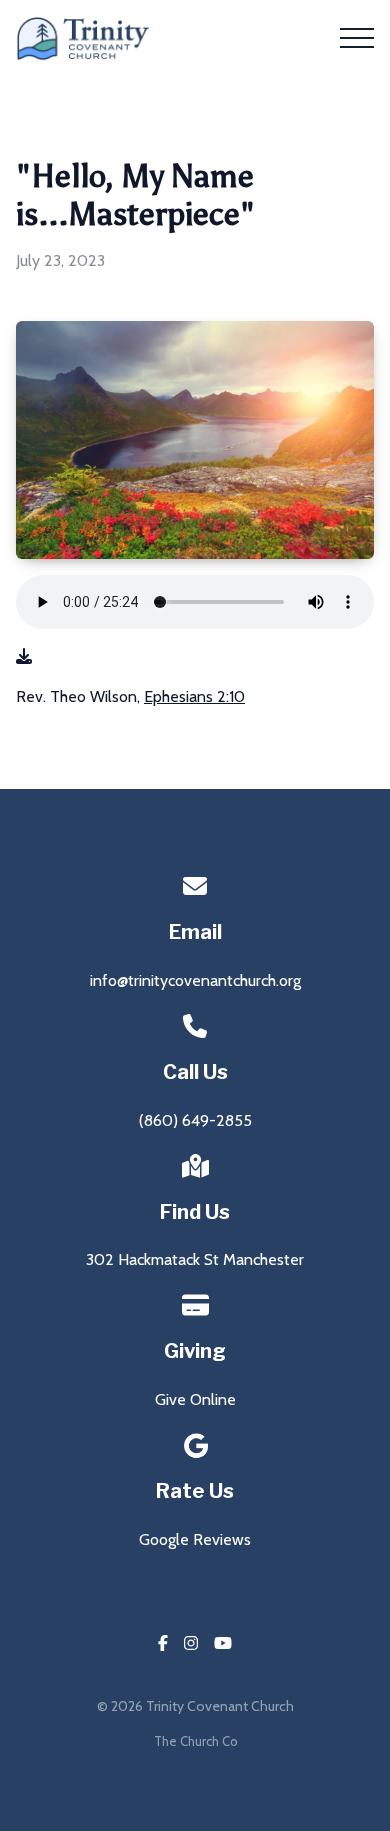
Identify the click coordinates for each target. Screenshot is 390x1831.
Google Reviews (195, 1539)
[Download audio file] (24, 657)
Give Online (195, 1399)
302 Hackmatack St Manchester (195, 1259)
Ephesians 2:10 (194, 696)
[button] (357, 38)
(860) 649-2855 (195, 1120)
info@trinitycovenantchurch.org (195, 980)
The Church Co (195, 1741)
